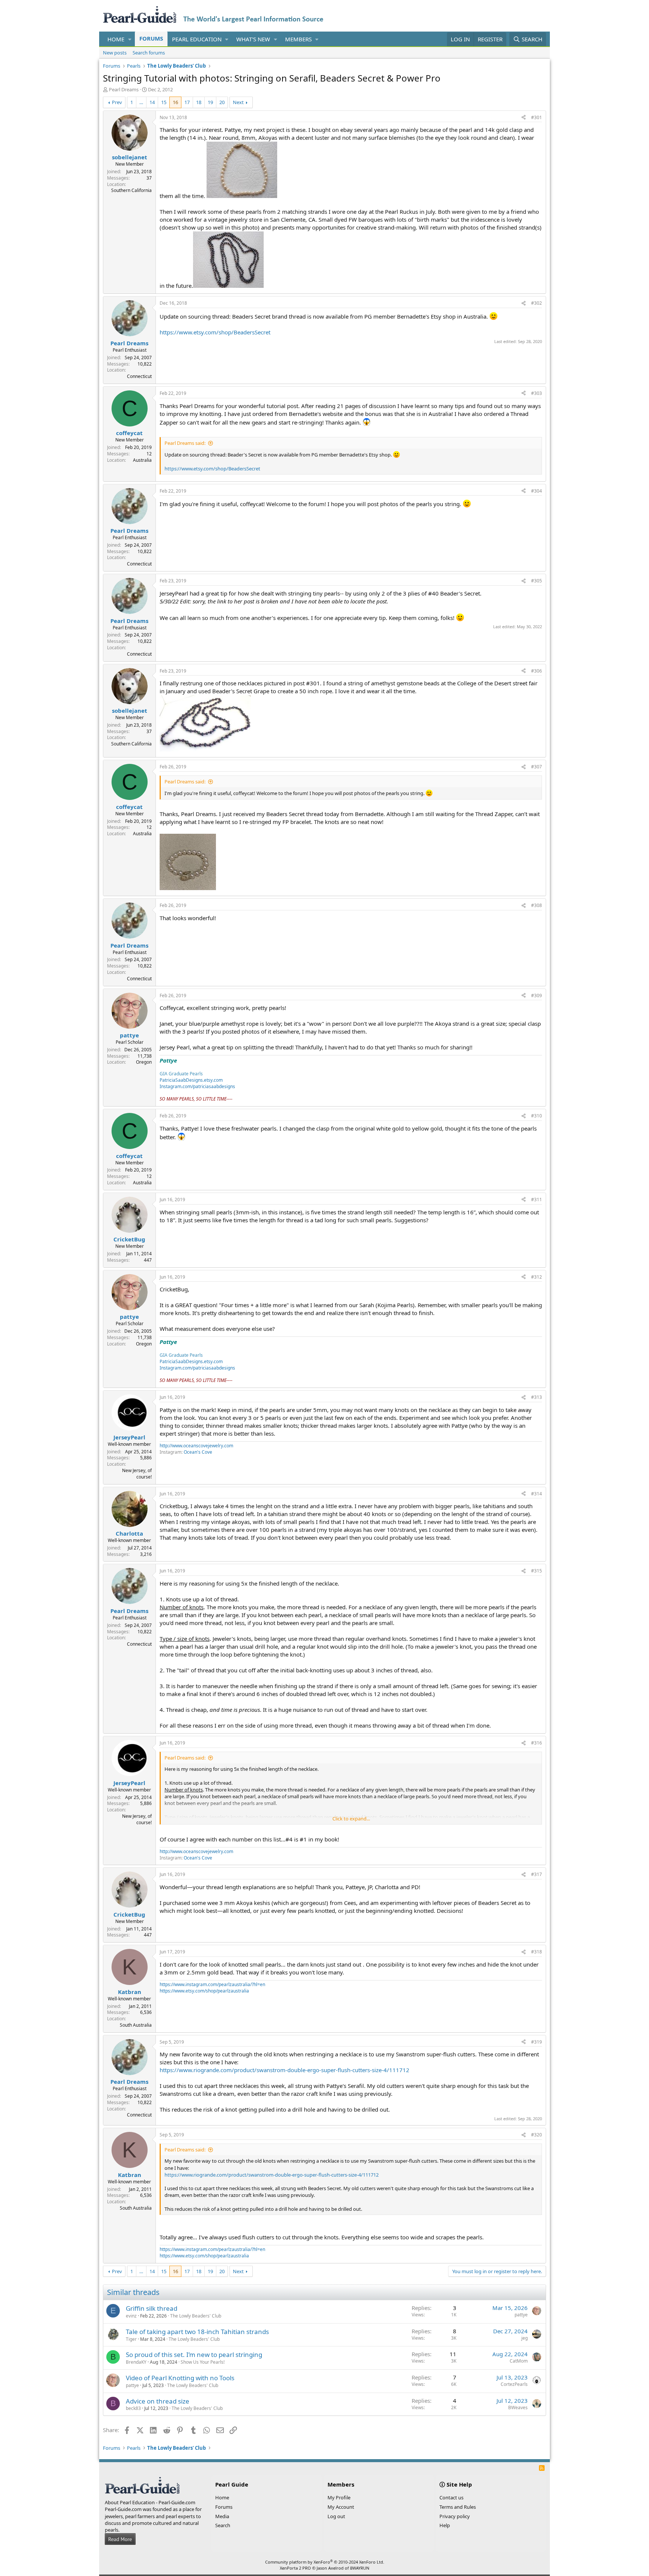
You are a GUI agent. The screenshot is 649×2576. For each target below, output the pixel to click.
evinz (131, 2316)
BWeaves (518, 2407)
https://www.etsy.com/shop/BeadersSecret (215, 332)
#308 (537, 905)
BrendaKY (136, 2362)
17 (187, 102)
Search (223, 2525)
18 (199, 102)
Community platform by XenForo (325, 2562)
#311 (537, 1200)
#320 (537, 2135)
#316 (537, 1743)
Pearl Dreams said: (185, 443)
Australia (142, 460)
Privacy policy (455, 2516)
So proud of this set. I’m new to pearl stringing (194, 2355)
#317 (537, 1874)
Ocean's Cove (198, 1452)
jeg (524, 2338)
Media (222, 2516)
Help (445, 2525)
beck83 (133, 2408)
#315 (537, 1571)
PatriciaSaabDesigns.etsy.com (191, 1080)
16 (175, 102)
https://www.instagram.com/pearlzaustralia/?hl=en (212, 1984)
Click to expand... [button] (351, 1819)
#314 (537, 1494)
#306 (537, 671)
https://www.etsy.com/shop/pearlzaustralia (204, 1991)
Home (116, 39)
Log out (336, 2516)
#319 (537, 2042)
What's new (253, 39)
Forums (151, 38)
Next (238, 102)
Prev (117, 102)
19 (210, 102)
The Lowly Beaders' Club (196, 2316)
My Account (341, 2507)
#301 (537, 117)
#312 (537, 1277)
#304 (537, 491)
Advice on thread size (158, 2401)
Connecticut (139, 376)
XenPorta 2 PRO (295, 2568)
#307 (537, 767)
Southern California (131, 190)
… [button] (141, 102)
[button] (130, 39)
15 (164, 102)
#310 (537, 1116)
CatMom (519, 2361)
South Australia (136, 2025)
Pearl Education (197, 39)
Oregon (144, 1062)
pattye (521, 2315)
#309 (537, 995)
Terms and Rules (458, 2507)
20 (222, 102)
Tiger (131, 2339)
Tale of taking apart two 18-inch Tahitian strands (197, 2332)
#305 (537, 581)
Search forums (149, 53)
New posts (115, 53)
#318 (537, 1952)
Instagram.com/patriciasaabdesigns (197, 1086)
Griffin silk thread (152, 2308)
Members (298, 39)
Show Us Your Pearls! (203, 2362)
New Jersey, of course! (137, 1474)
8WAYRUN (360, 2568)
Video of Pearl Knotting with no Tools (180, 2378)
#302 (537, 303)
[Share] (524, 118)
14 (152, 102)
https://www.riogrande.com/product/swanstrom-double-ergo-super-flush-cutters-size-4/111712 (285, 2070)
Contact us (451, 2497)
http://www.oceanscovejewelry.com (196, 1446)
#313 (537, 1397)
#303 (537, 393)
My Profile (339, 2497)
